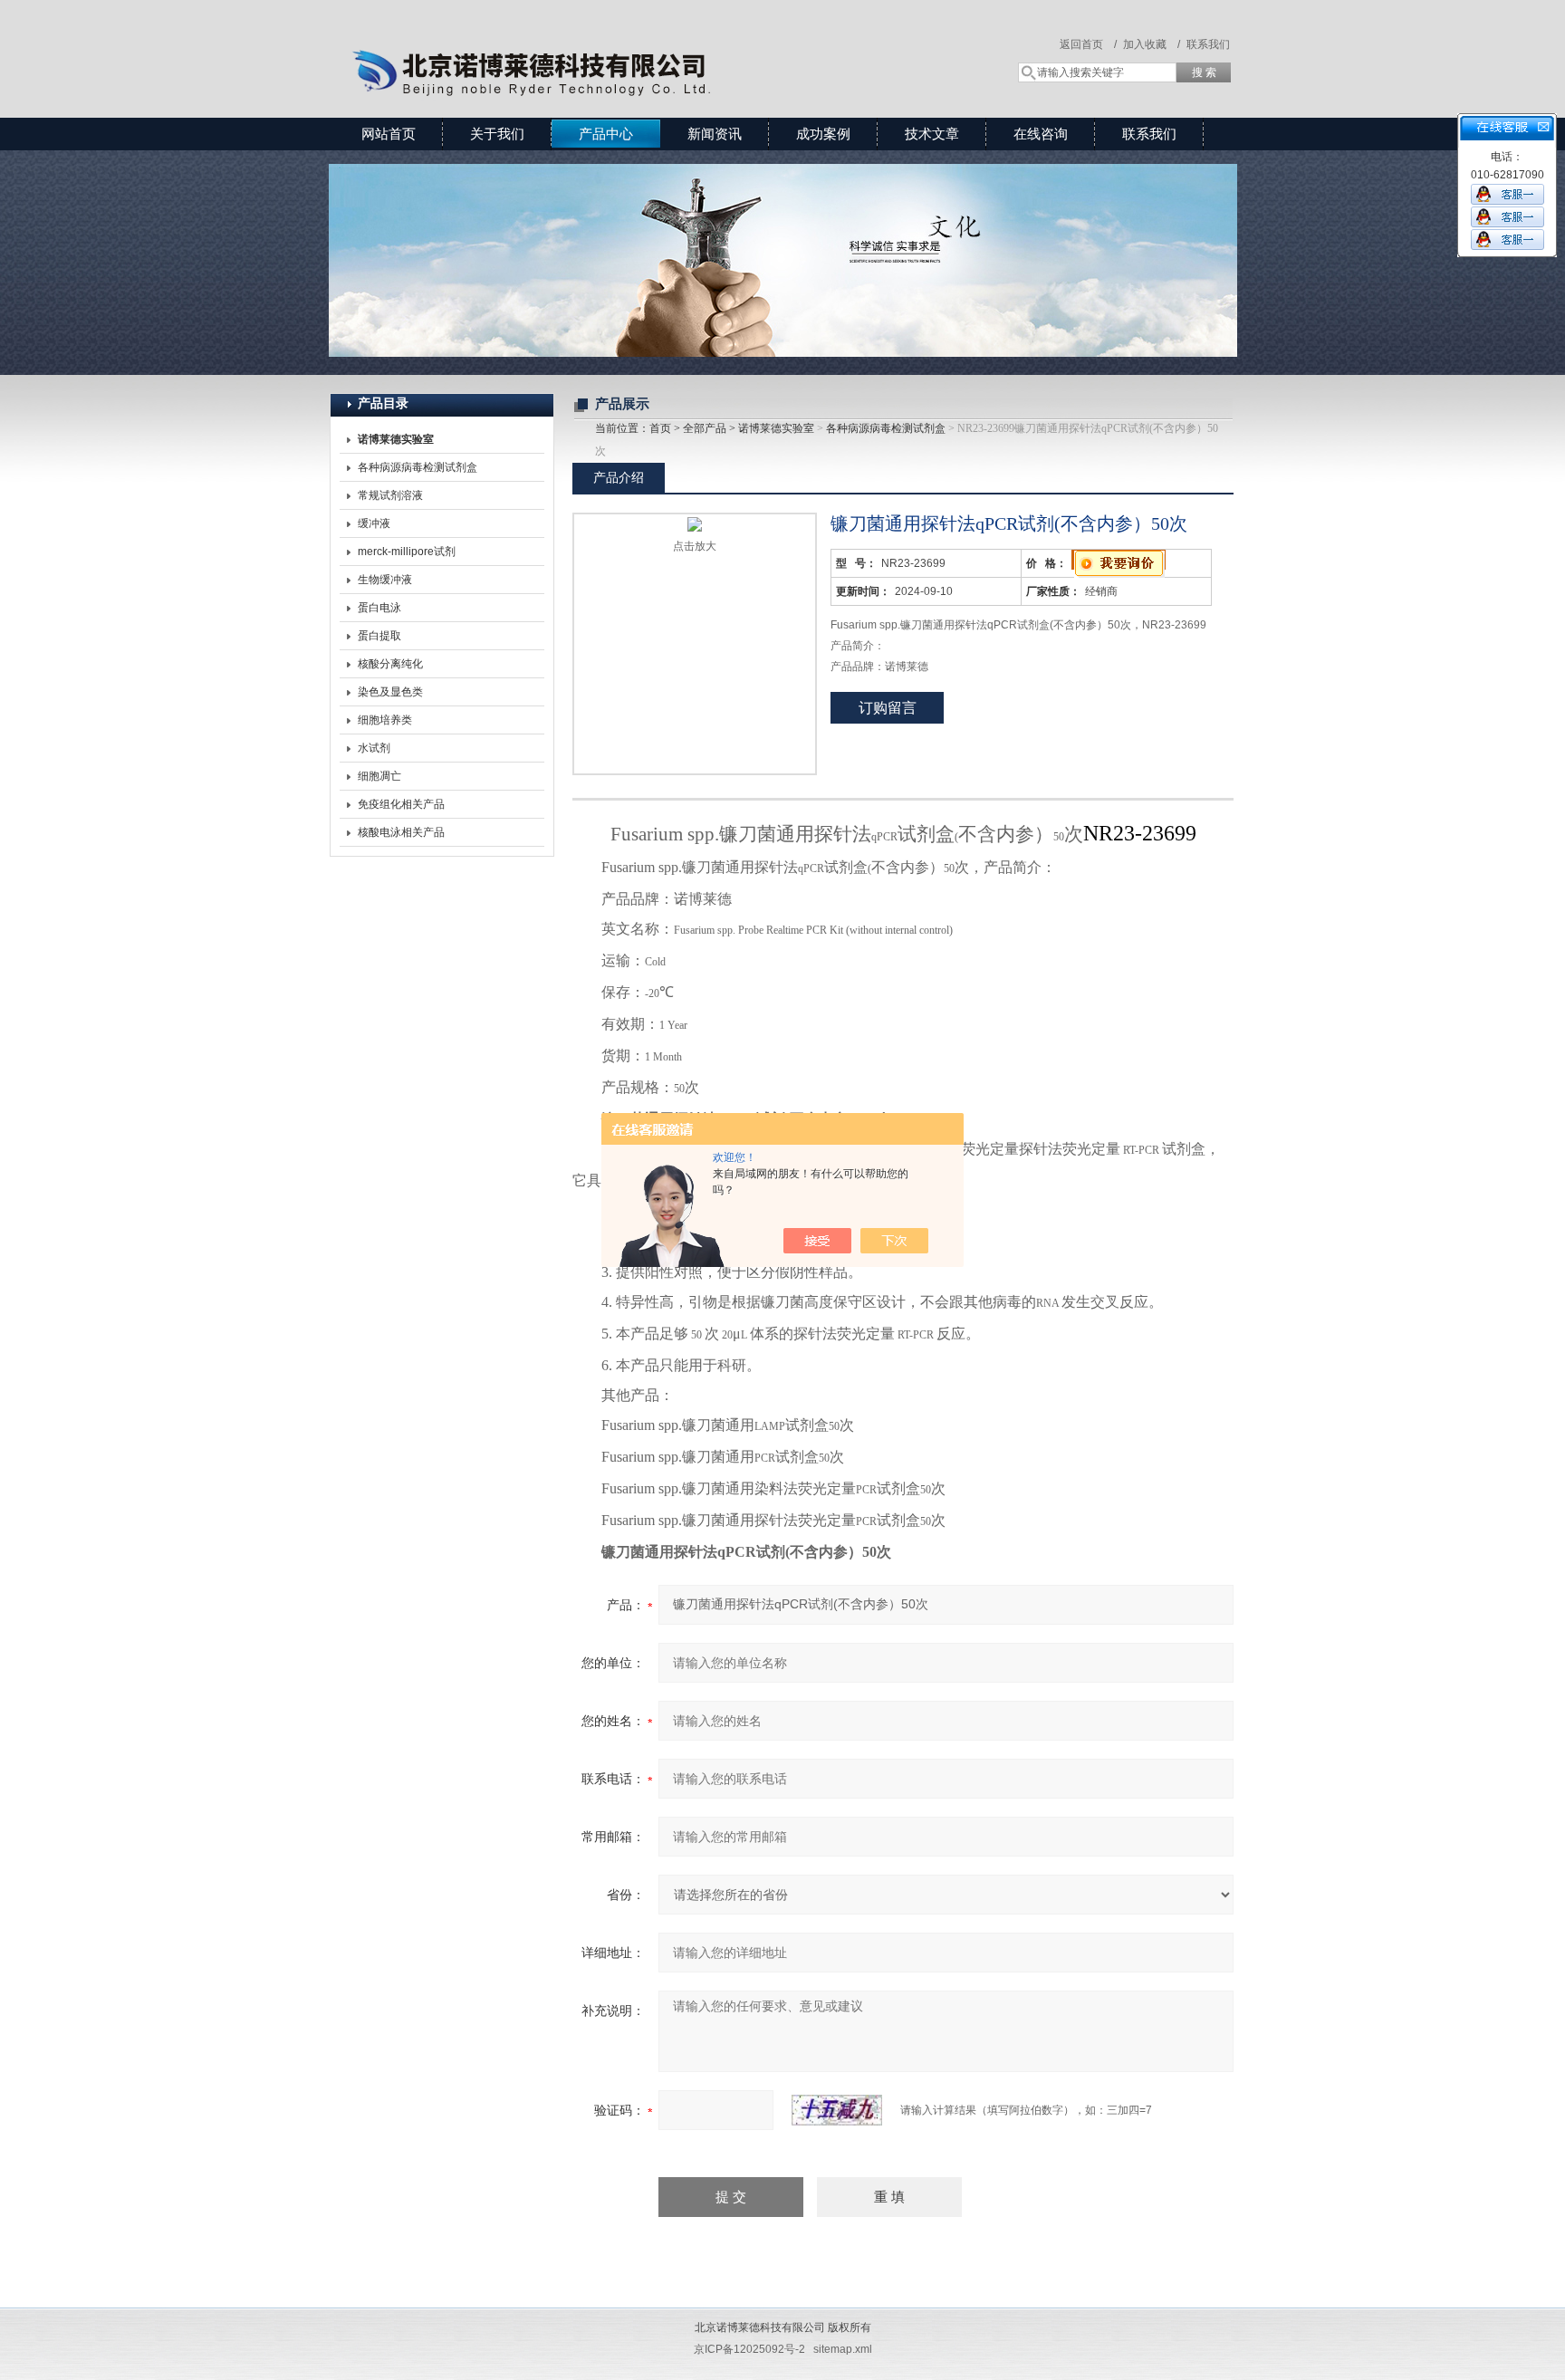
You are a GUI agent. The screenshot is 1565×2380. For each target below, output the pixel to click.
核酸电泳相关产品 (401, 832)
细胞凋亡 (379, 776)
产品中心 (606, 134)
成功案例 (823, 134)
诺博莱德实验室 (776, 428)
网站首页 (389, 134)
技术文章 (932, 134)
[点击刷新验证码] (837, 2110)
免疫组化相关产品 (401, 804)
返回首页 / (1088, 44)
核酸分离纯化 (390, 664)
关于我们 (497, 134)
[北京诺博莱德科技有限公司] (592, 41)
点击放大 (695, 546)
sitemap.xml (843, 2349)
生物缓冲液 (385, 580)
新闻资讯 (715, 134)
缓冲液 (374, 523)
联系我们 (1208, 44)
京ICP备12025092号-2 (749, 2349)
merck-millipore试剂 (407, 552)
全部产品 (705, 428)
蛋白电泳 (379, 608)
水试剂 (374, 748)
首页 (660, 428)
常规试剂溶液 (390, 495)
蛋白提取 (379, 636)
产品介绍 (619, 477)
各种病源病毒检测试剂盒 (418, 467)
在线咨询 (1041, 134)
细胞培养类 (385, 720)
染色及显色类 (390, 692)
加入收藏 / (1152, 44)
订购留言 (888, 708)
